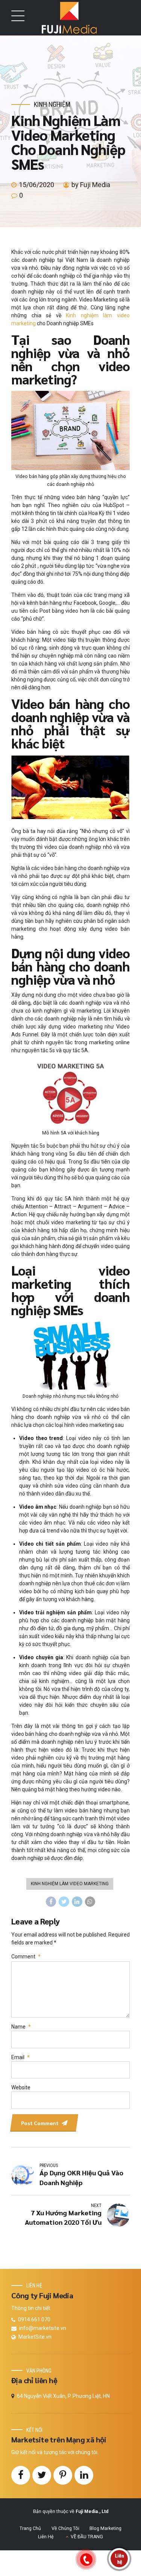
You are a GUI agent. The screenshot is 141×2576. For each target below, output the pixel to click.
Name (21, 2027)
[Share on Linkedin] (77, 1902)
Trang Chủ (30, 2528)
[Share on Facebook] (51, 1902)
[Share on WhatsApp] (90, 1902)
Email (20, 2057)
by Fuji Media (91, 185)
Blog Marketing (105, 2528)
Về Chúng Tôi (65, 2528)
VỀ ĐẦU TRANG (87, 2537)
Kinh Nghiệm (52, 104)
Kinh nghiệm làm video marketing (70, 1884)
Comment (26, 1957)
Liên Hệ (46, 2537)
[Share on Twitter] (64, 1902)
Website (21, 2087)
